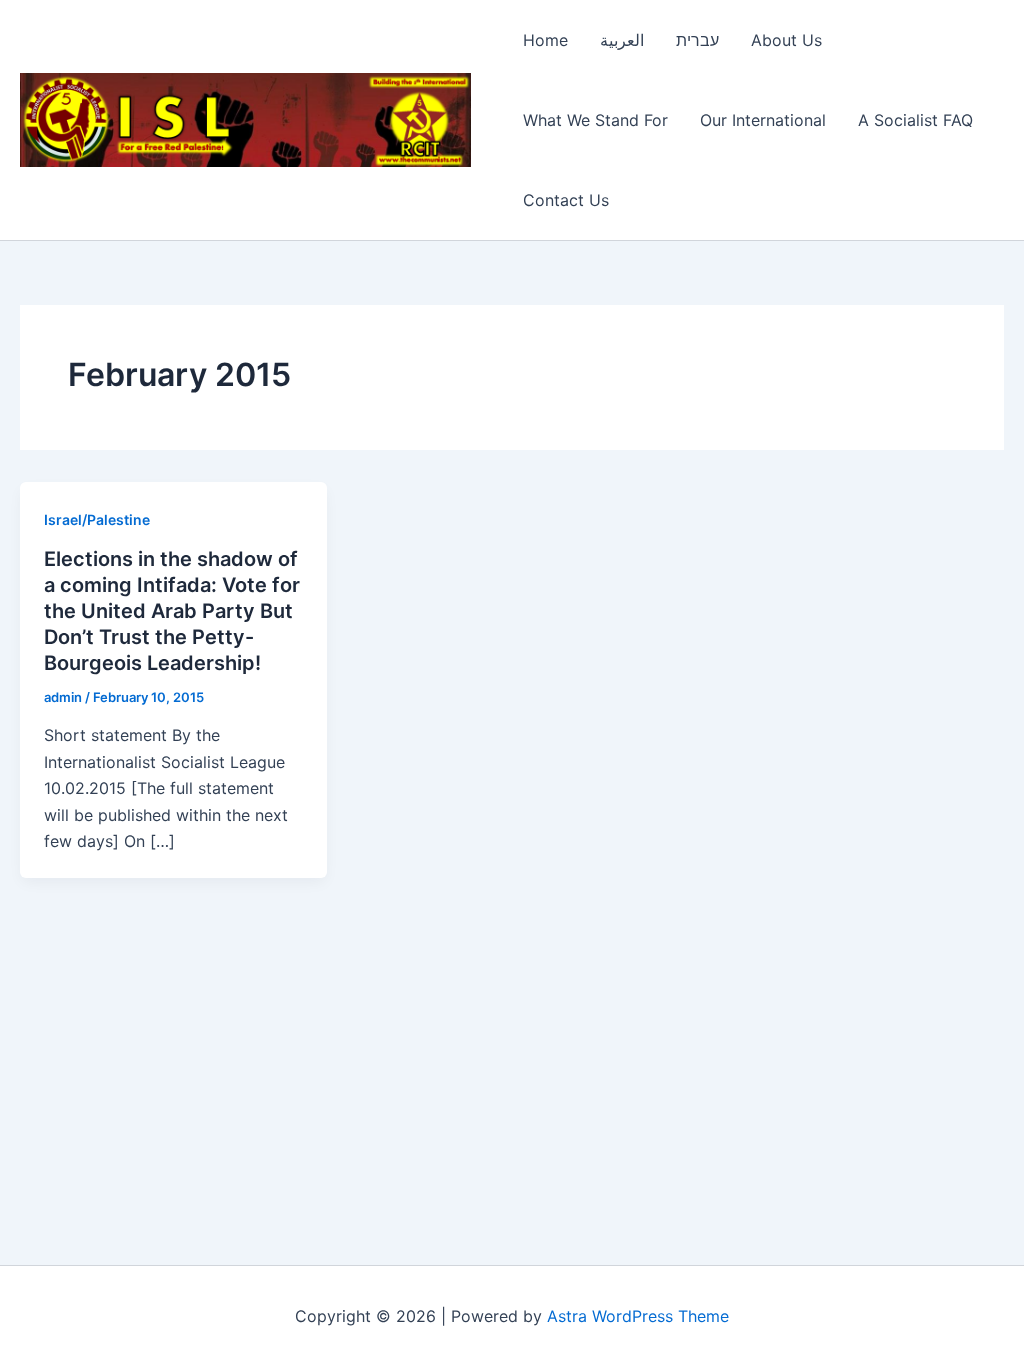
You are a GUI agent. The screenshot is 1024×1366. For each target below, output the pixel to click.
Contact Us (566, 200)
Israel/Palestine (97, 519)
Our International (763, 120)
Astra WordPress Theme (638, 1316)
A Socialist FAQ (915, 120)
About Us (786, 40)
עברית (697, 40)
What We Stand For (595, 120)
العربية (622, 40)
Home (545, 40)
